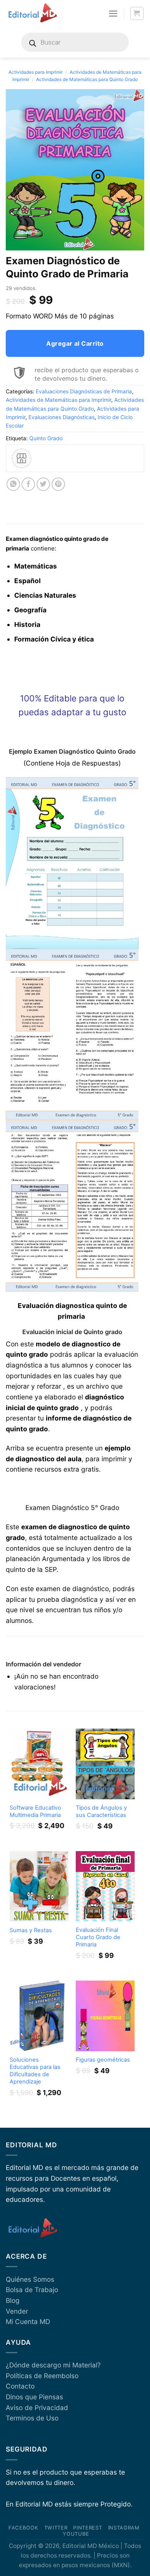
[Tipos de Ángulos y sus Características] (105, 1764)
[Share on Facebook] (28, 484)
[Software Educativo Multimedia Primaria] (39, 1764)
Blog (13, 2300)
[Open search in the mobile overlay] (75, 42)
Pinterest (87, 2528)
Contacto (20, 2386)
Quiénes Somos (30, 2279)
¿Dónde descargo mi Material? (53, 2365)
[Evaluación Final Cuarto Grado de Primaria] (105, 1886)
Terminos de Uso (32, 2418)
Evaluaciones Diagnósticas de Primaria (84, 391)
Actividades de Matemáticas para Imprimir (58, 400)
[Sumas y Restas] (39, 1886)
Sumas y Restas (31, 1930)
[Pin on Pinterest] (58, 484)
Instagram (124, 2528)
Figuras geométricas (103, 2060)
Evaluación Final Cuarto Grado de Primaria (98, 1937)
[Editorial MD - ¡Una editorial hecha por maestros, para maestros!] (32, 13)
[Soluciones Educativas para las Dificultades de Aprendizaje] (39, 2016)
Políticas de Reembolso (42, 2376)
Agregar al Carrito (75, 343)
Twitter (56, 2528)
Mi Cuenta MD (28, 2322)
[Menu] (113, 13)
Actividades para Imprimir (36, 72)
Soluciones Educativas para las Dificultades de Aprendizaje (35, 2071)
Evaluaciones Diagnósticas (62, 417)
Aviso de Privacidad (37, 2408)
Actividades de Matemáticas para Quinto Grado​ (87, 79)
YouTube (76, 2534)
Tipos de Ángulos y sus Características (101, 1811)
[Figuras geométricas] (105, 2016)
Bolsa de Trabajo (32, 2290)
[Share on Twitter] (43, 484)
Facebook (23, 2528)
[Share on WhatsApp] (13, 484)
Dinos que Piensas (34, 2397)
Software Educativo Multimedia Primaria (35, 1811)
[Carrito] (137, 14)
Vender (17, 2311)
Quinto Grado (46, 438)
